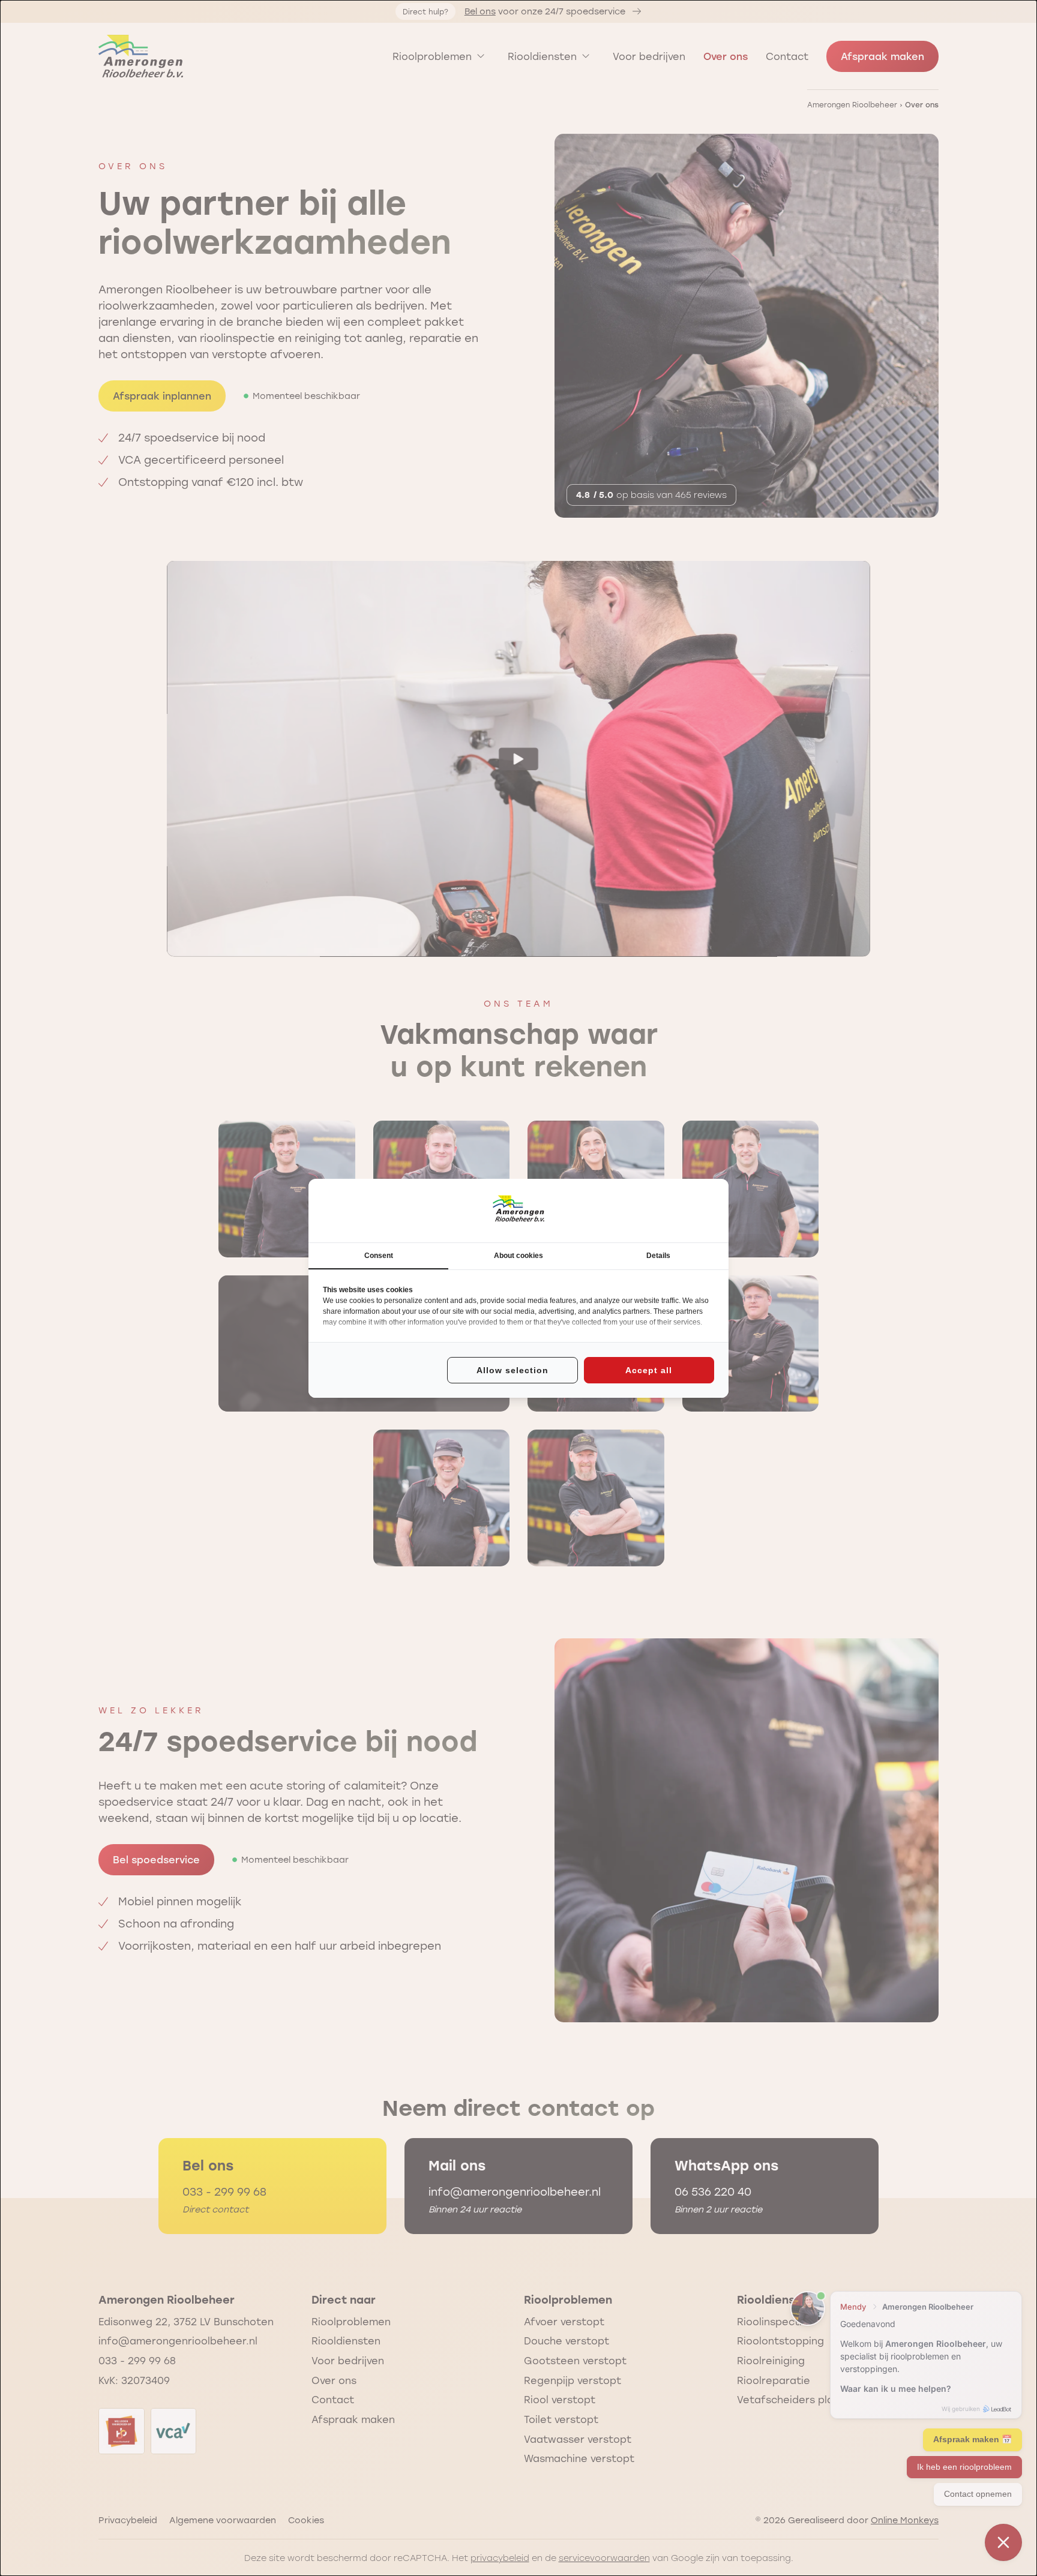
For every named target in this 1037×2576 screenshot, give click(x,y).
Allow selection (512, 1370)
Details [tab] (658, 1256)
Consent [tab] (379, 1256)
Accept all (649, 1370)
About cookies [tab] (518, 1256)
